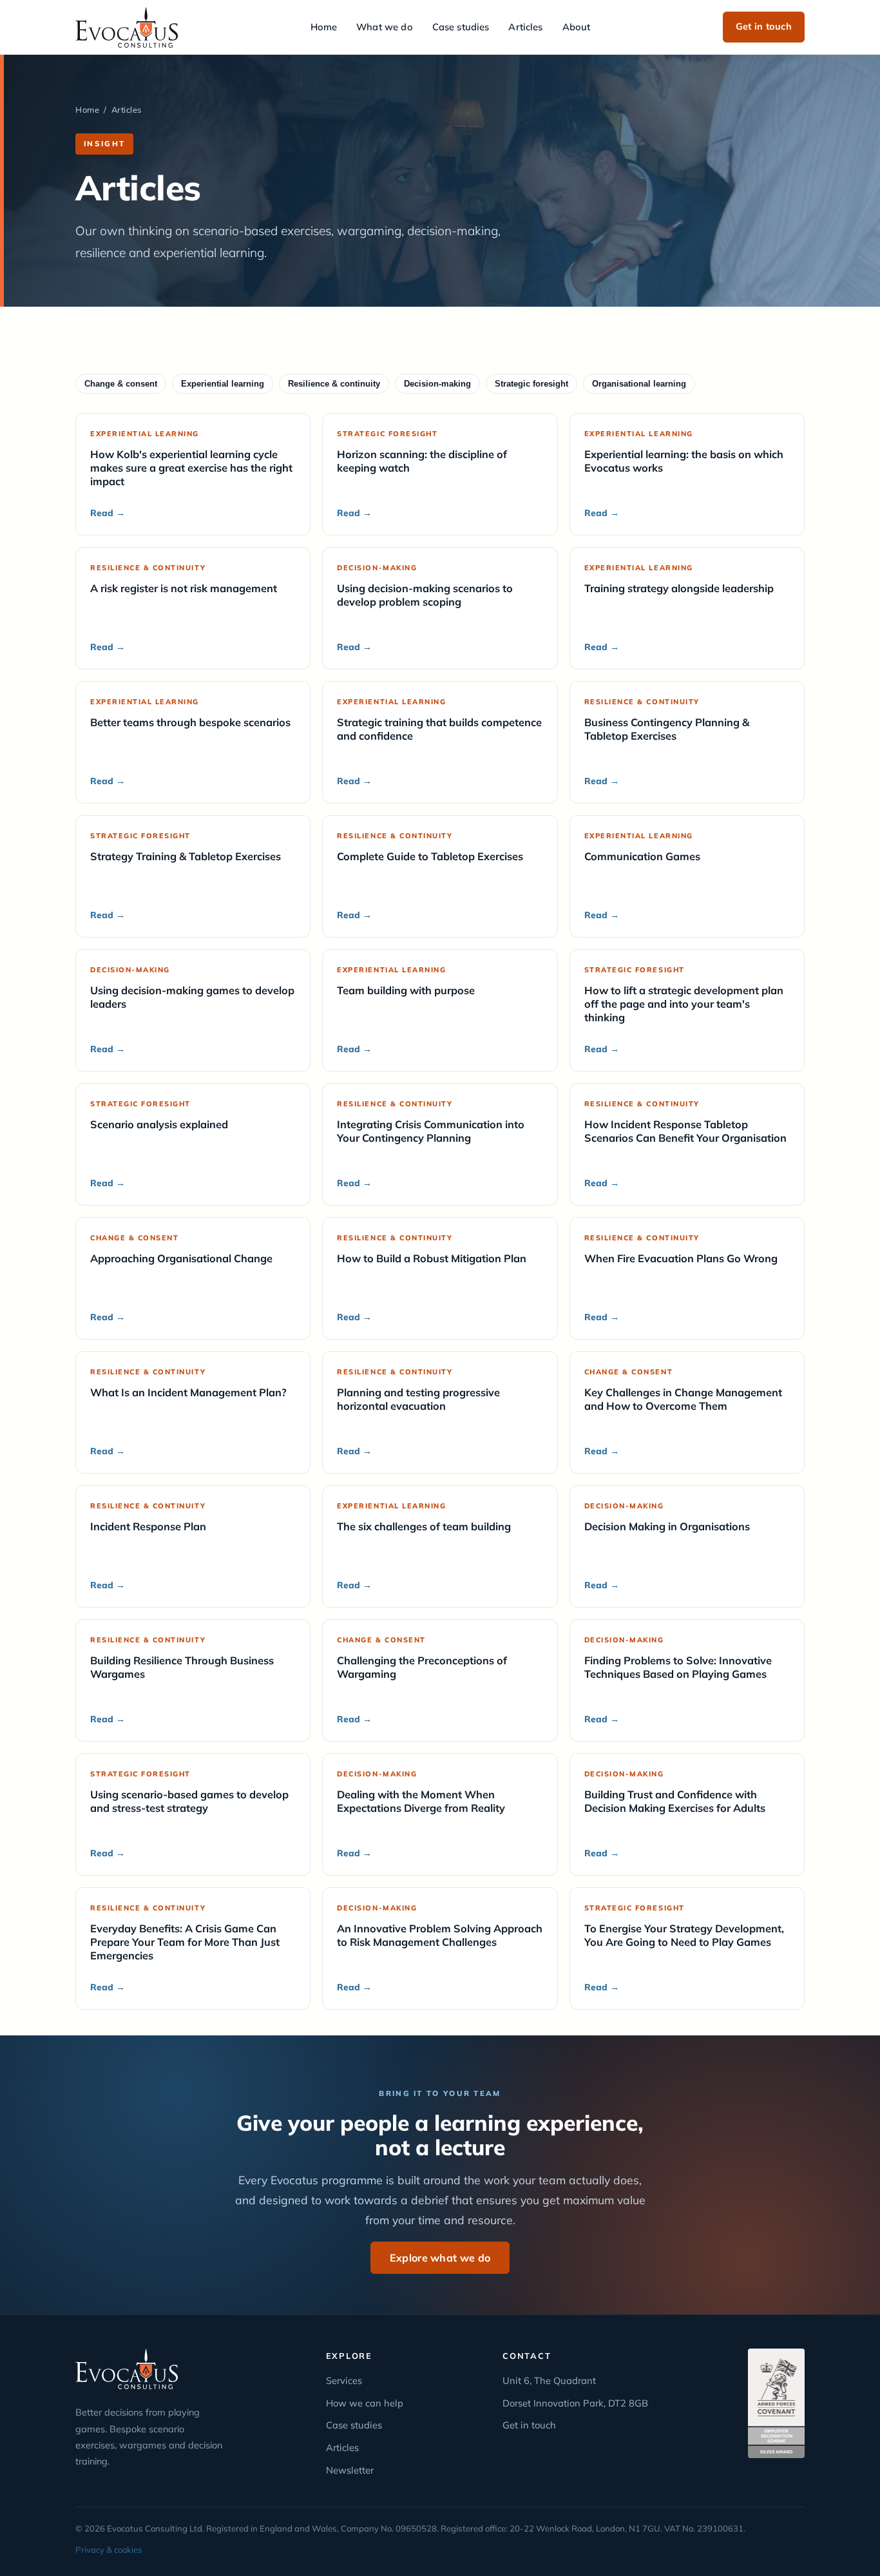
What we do (384, 27)
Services (344, 2380)
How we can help (365, 2403)
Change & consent (121, 384)
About (577, 27)
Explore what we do (440, 2258)
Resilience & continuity (334, 384)
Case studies (461, 27)
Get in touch (764, 26)
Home (324, 27)
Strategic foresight (531, 384)
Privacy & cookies (109, 2550)
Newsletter (350, 2470)
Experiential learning (223, 384)
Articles (525, 27)
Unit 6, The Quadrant (549, 2380)
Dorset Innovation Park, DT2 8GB (575, 2403)
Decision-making (437, 384)
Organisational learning (639, 384)
